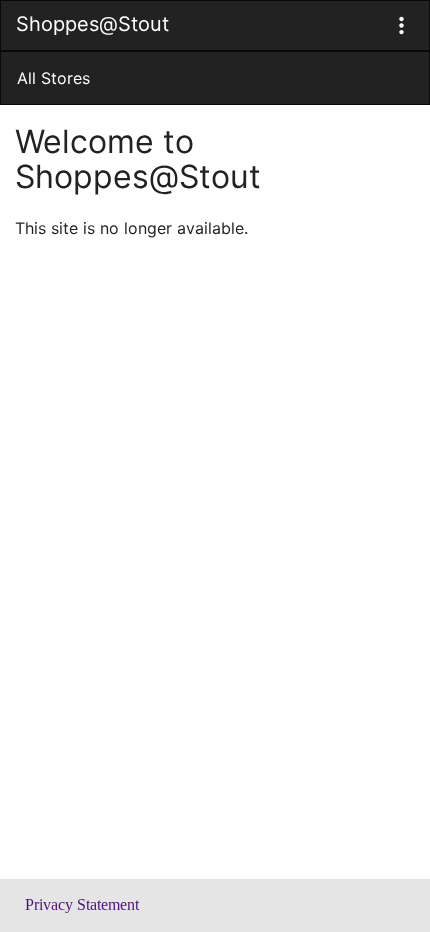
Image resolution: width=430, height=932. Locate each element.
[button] (401, 25)
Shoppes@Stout (92, 24)
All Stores (53, 78)
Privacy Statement (82, 904)
